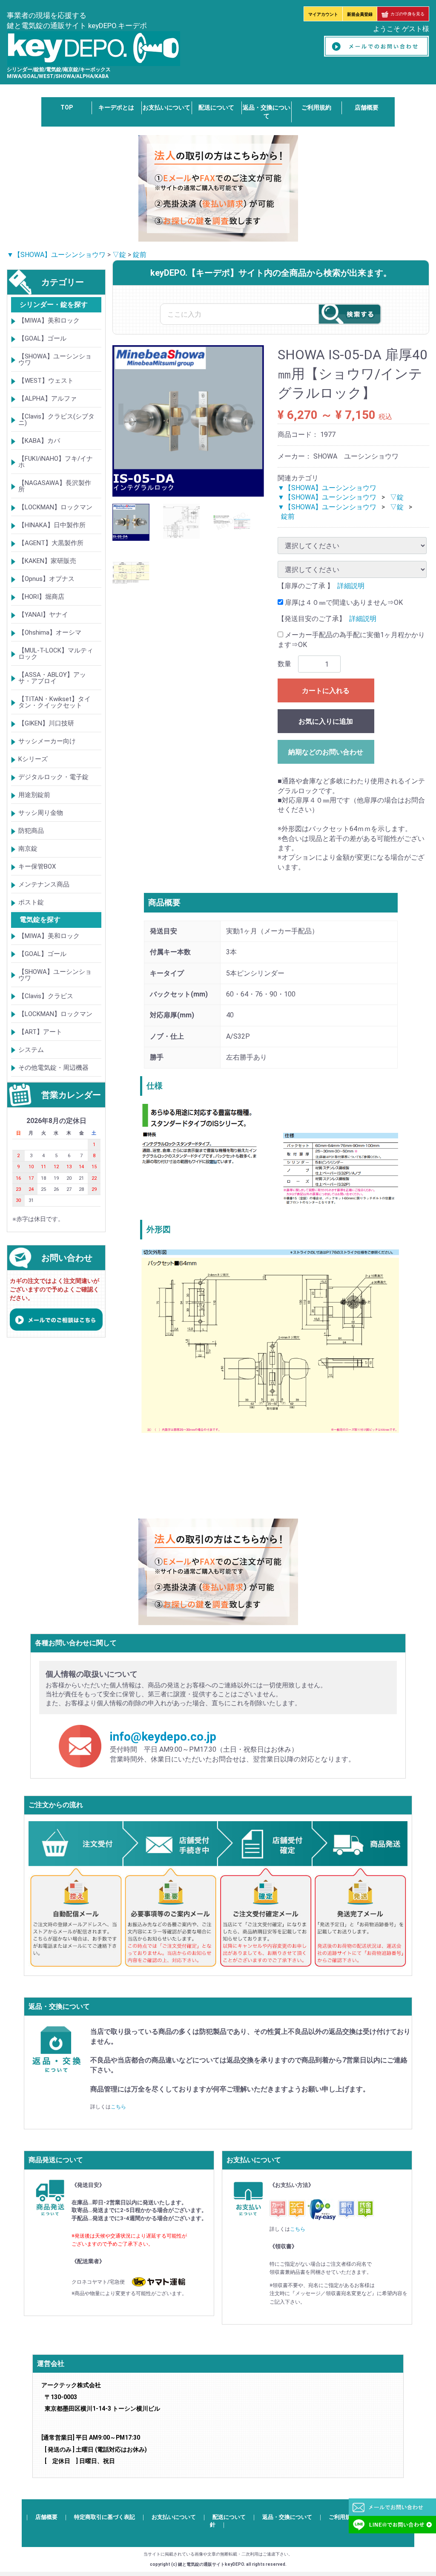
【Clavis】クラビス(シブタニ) (56, 420)
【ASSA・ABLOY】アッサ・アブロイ (52, 678)
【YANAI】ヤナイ (43, 615)
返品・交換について (287, 2517)
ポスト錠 (31, 903)
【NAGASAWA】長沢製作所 (55, 487)
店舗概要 (367, 107)
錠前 (140, 255)
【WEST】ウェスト (46, 381)
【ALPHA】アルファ (47, 399)
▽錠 (119, 255)
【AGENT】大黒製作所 (51, 543)
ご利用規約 (316, 107)
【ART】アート (40, 1032)
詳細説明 (351, 586)
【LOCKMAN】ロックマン (55, 508)
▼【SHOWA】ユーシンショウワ (56, 255)
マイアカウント (323, 14)
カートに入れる (326, 691)
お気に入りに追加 (326, 721)
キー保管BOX (37, 867)
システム (31, 1050)
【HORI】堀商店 (41, 597)
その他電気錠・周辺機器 (53, 1068)
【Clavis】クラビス (46, 996)
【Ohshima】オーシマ (50, 633)
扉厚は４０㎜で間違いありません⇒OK (343, 602)
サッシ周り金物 (41, 813)
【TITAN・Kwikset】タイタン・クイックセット (54, 703)
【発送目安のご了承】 (312, 619)
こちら (118, 2107)
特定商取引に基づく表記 (105, 2517)
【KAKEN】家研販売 (47, 561)
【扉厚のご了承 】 (306, 586)
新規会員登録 (360, 14)
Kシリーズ (33, 760)
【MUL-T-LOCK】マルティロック (56, 654)
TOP (67, 107)
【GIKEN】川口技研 (46, 724)
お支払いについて (166, 107)
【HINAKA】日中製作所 (52, 526)
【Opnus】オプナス (46, 579)
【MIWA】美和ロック (49, 321)
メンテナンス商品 (44, 885)
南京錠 (28, 849)
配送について (216, 107)
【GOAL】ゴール (42, 339)
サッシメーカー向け (47, 742)
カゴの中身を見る (407, 14)
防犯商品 (31, 831)
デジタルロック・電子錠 (53, 777)
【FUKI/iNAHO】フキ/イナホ (56, 462)
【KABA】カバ (39, 441)
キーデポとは (116, 107)
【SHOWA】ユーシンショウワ (55, 360)
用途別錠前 (34, 795)
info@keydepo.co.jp (163, 1737)
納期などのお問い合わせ (326, 752)
